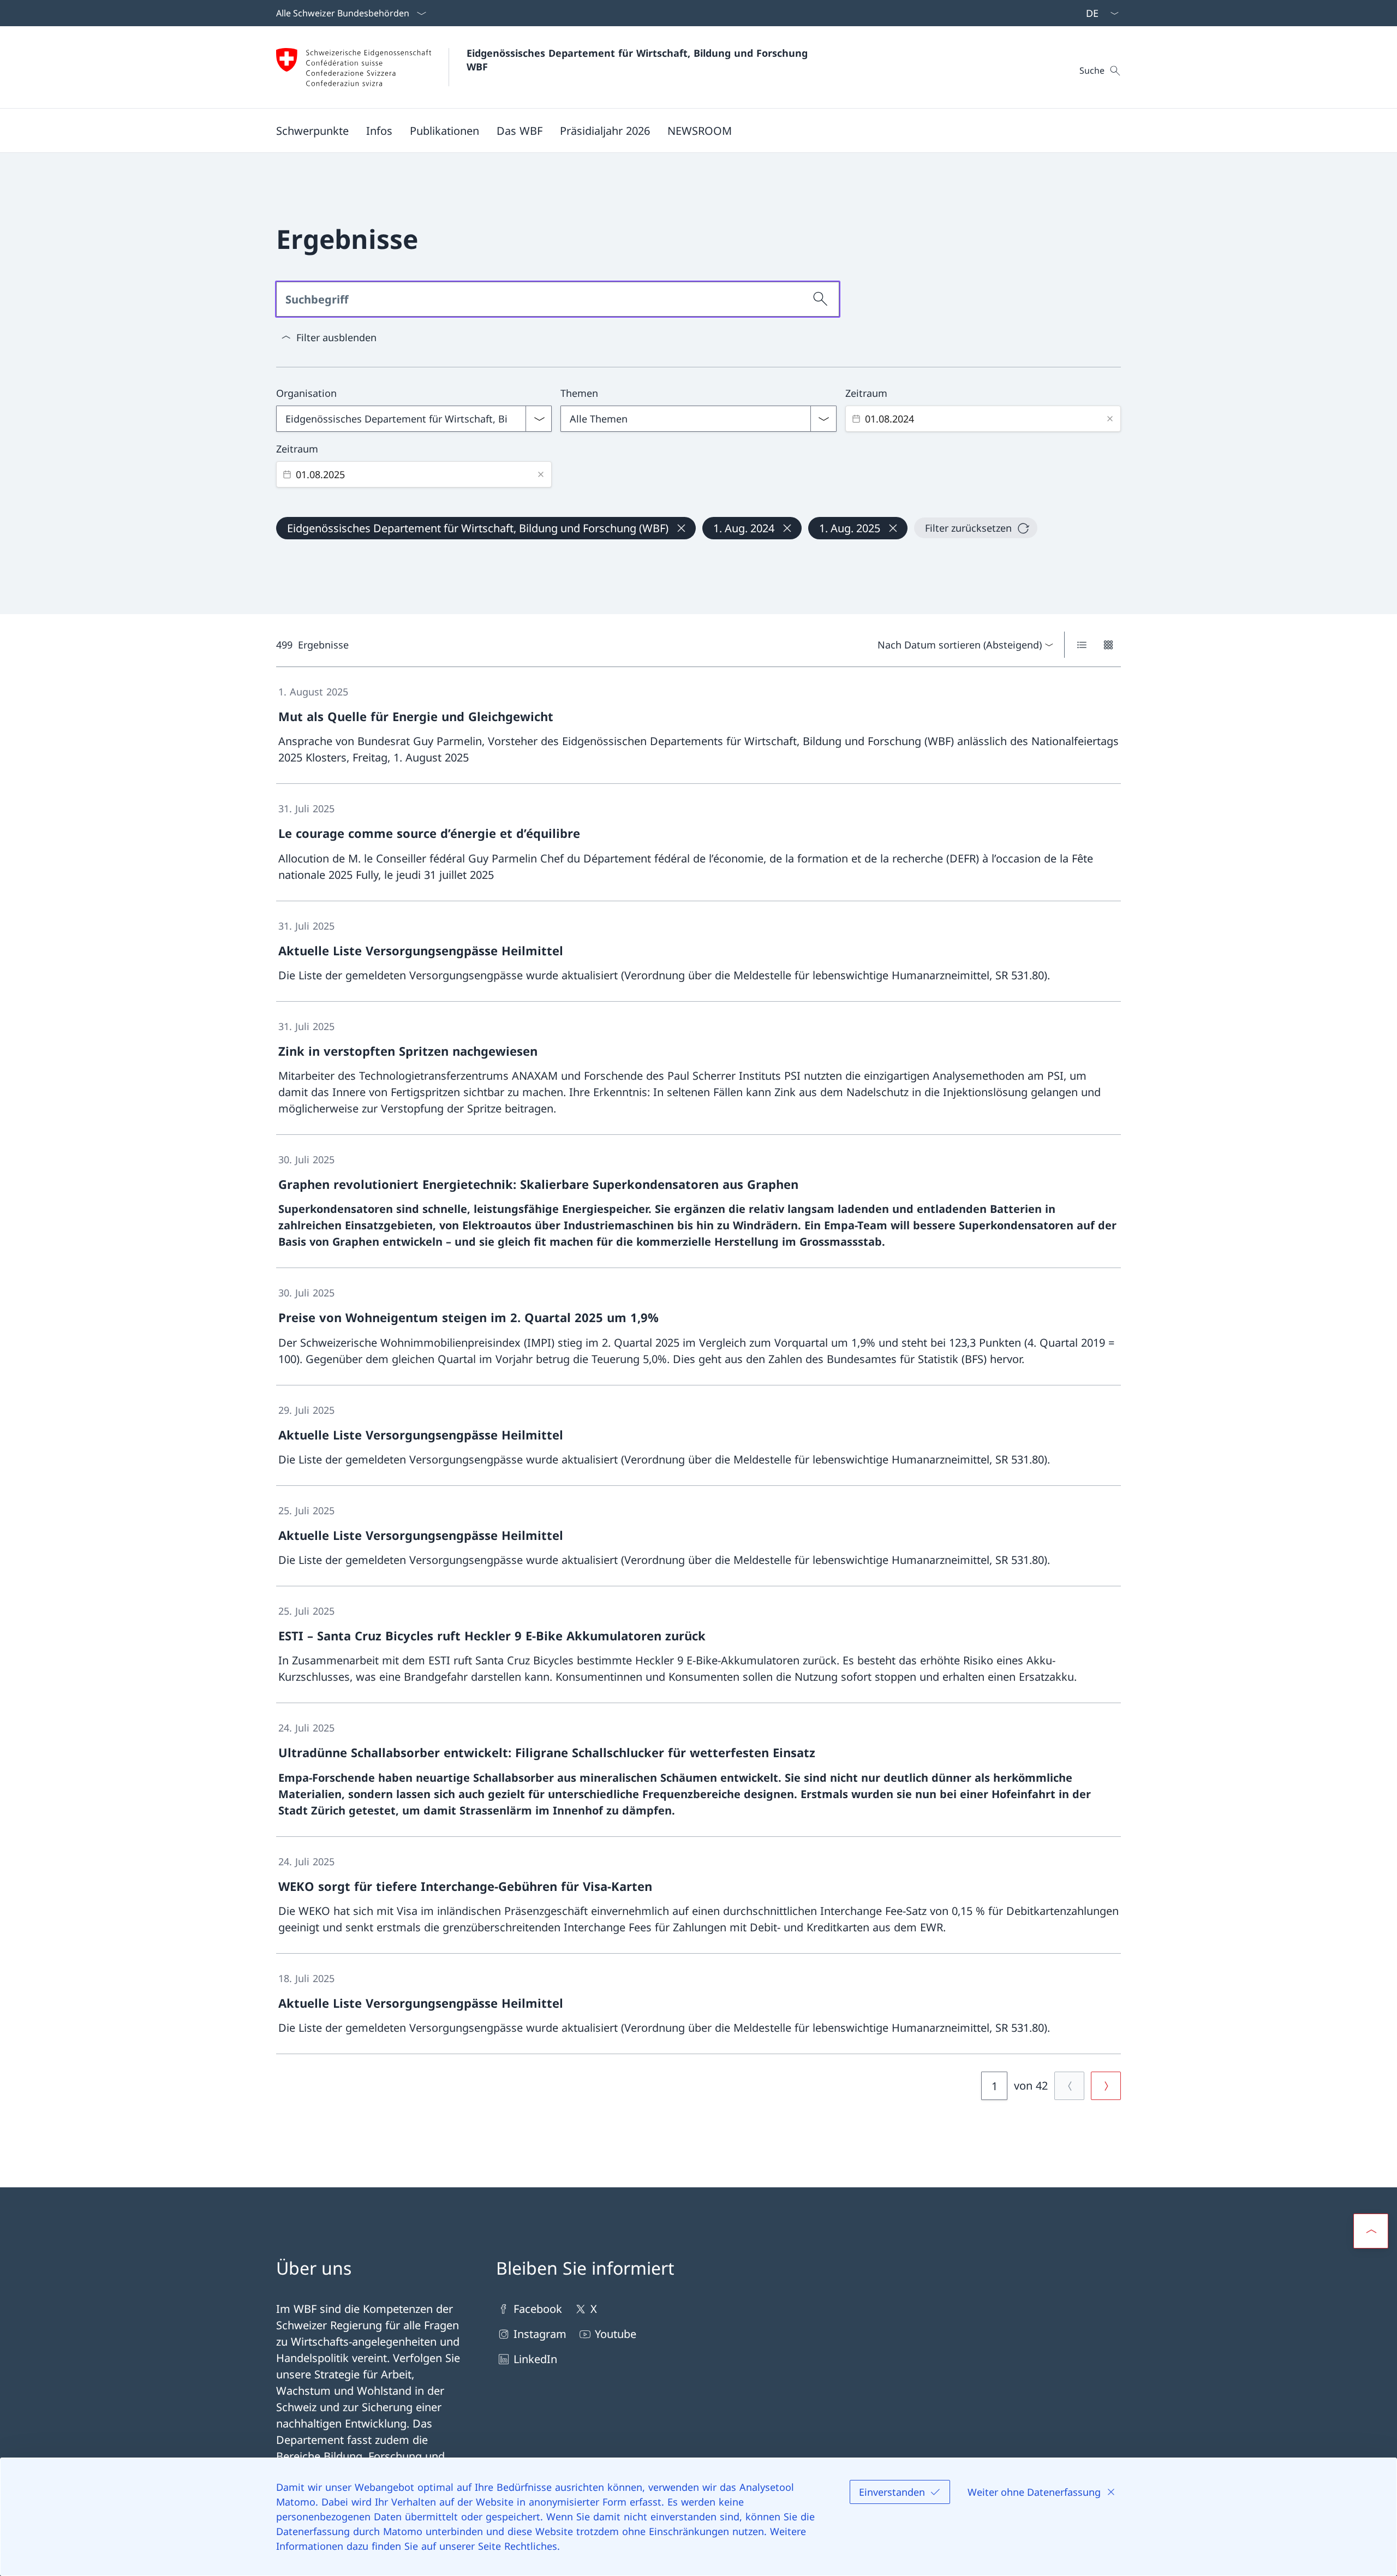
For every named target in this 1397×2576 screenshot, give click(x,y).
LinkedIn (535, 2359)
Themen (579, 393)
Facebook (538, 2309)
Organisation (306, 393)
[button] (312, 130)
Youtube (616, 2334)
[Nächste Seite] (1106, 2086)
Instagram (540, 2334)
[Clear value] (1110, 419)
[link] (698, 725)
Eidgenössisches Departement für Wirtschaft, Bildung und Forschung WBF (639, 60)
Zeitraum (866, 393)
